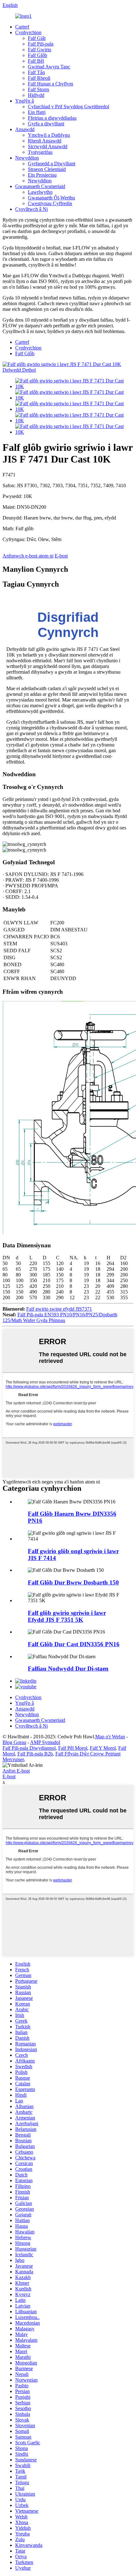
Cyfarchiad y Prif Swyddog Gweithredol (68, 107)
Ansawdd (25, 129)
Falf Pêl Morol (73, 1748)
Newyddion (27, 158)
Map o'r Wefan (110, 1737)
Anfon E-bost (16, 1771)
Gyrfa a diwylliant (46, 124)
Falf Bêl (36, 61)
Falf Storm (38, 89)
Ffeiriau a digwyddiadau (52, 118)
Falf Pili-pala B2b (35, 1754)
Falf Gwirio (40, 50)
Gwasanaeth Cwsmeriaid (40, 186)
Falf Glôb (37, 55)
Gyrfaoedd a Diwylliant (52, 164)
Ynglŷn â (25, 101)
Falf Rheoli (39, 78)
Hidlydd (36, 95)
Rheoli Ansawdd (45, 141)
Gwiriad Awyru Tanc (49, 67)
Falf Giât (37, 38)
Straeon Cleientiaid (47, 169)
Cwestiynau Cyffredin (50, 203)
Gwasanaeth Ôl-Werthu (51, 198)
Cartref (22, 27)
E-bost (61, 556)
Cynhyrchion (28, 32)
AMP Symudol (45, 1742)
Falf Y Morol (103, 1748)
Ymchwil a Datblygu (49, 135)
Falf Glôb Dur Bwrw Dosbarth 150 (73, 1582)
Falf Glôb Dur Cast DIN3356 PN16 (74, 1644)
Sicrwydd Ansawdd (48, 146)
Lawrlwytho (40, 192)
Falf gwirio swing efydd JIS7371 (59, 1309)
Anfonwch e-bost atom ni (28, 556)
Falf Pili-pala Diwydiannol (29, 1748)
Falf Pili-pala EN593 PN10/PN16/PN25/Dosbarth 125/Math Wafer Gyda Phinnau (60, 1317)
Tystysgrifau (40, 152)
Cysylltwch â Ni (31, 209)
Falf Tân (36, 72)
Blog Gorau (14, 1742)
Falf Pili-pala (41, 44)
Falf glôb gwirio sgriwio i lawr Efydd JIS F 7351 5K (67, 1616)
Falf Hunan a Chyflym (50, 84)
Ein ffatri (37, 112)
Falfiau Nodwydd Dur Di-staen (68, 1669)
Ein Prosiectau (42, 175)
